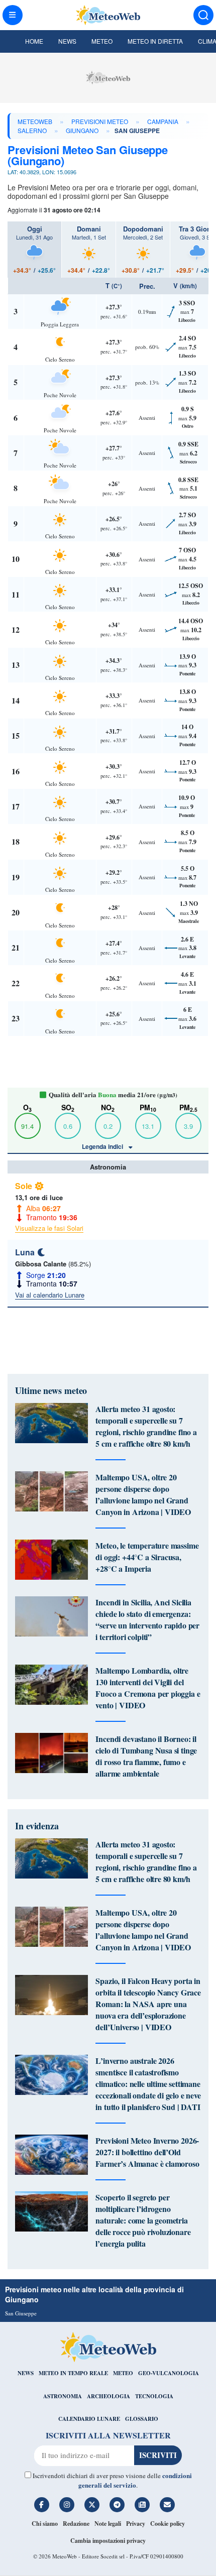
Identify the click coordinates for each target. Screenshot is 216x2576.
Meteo (102, 41)
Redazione (76, 2524)
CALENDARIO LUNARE (89, 2419)
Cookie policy (168, 2524)
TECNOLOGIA (154, 2396)
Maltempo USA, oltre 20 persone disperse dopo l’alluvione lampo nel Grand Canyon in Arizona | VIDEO (143, 1494)
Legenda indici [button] (103, 1146)
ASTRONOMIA (63, 2396)
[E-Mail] (167, 2505)
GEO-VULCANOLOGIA (169, 2373)
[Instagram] (67, 2505)
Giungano (82, 130)
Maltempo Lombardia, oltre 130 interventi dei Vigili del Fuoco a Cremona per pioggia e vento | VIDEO (148, 1688)
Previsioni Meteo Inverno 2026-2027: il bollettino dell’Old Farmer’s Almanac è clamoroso (147, 2152)
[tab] (34, 250)
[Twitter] (92, 2505)
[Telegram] (117, 2505)
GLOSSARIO (142, 2419)
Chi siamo (45, 2524)
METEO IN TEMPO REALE (73, 2373)
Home (34, 41)
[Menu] (13, 15)
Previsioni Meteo (100, 121)
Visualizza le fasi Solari (49, 1228)
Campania (163, 121)
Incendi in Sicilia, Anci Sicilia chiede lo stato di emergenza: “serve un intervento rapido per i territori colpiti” (147, 1619)
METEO (123, 2373)
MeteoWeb (35, 121)
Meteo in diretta (155, 41)
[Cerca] (203, 15)
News (67, 41)
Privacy (136, 2524)
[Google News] (142, 2505)
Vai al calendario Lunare (50, 1295)
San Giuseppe (21, 2313)
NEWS (26, 2373)
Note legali (108, 2524)
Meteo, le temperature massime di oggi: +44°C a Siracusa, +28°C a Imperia (147, 1557)
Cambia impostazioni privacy (108, 2541)
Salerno (32, 130)
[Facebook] (42, 2505)
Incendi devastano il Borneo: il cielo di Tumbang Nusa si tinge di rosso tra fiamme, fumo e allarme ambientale (146, 1756)
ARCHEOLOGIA (109, 2396)
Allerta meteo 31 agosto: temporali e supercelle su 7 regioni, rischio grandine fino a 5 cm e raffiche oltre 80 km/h (146, 1426)
